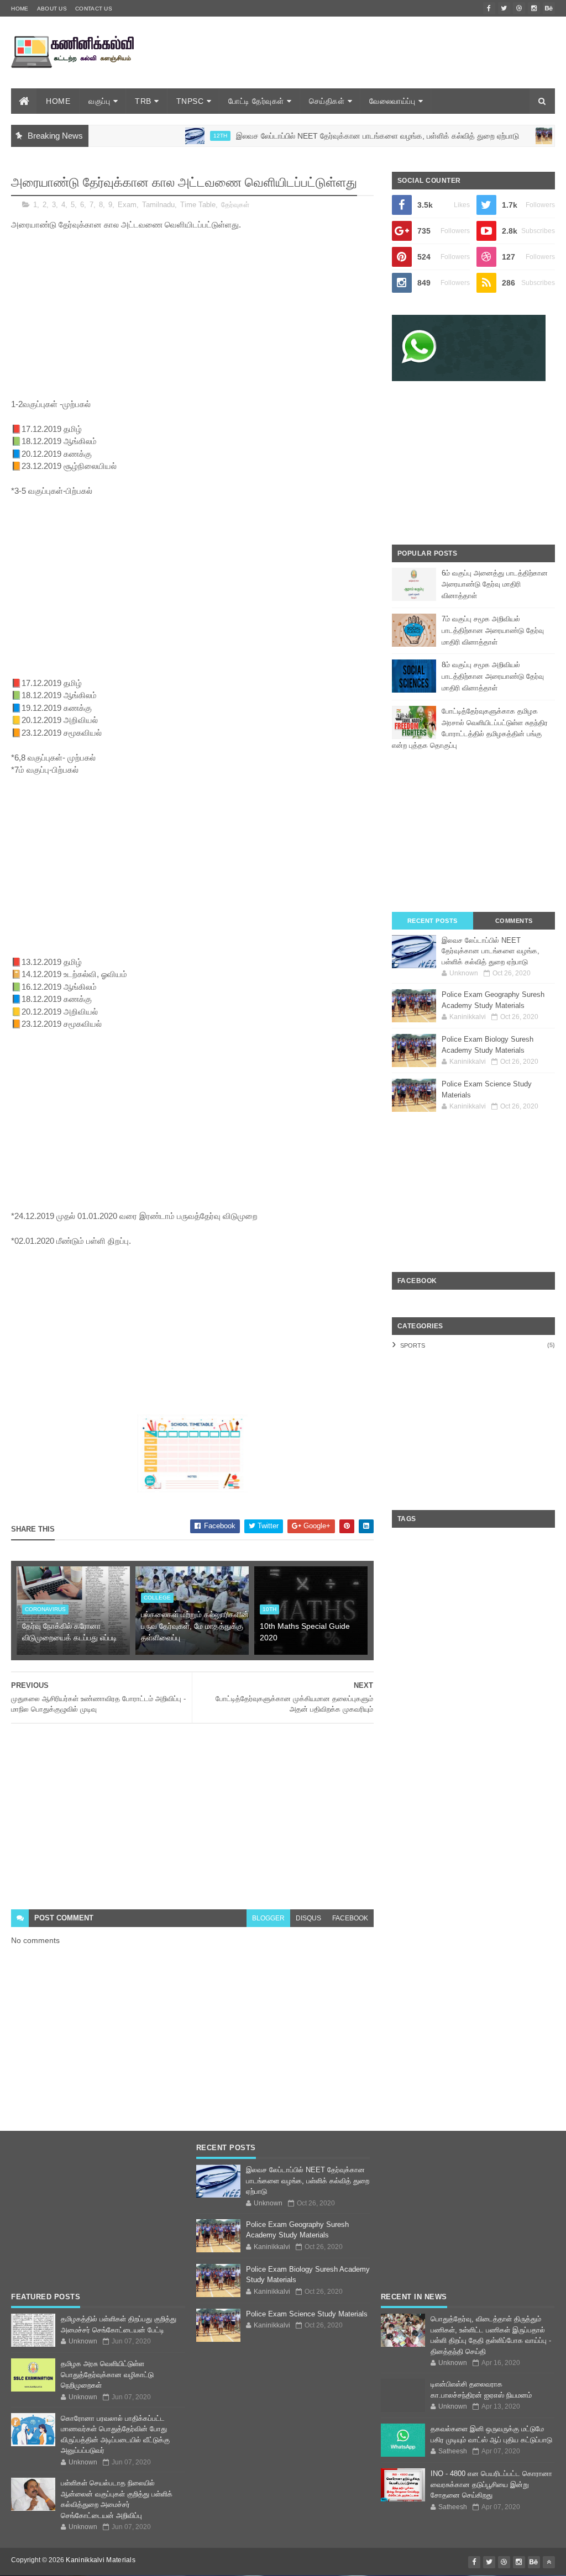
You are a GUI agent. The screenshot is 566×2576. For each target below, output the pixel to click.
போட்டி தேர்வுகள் (256, 101)
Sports (413, 1345)
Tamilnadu (158, 205)
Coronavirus (45, 1609)
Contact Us (94, 9)
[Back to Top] (549, 2562)
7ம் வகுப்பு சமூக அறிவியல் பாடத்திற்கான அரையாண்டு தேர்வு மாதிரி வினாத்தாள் (493, 630)
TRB (143, 101)
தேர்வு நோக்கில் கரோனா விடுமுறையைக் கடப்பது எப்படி (70, 1632)
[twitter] (504, 8)
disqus (308, 1918)
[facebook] (489, 8)
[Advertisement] (354, 68)
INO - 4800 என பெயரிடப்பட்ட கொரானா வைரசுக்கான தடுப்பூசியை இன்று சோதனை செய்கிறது (491, 2484)
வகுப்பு (99, 101)
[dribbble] (519, 8)
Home (20, 9)
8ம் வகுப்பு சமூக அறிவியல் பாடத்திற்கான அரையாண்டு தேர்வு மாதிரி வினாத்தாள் (493, 676)
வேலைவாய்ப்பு (392, 101)
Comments (514, 921)
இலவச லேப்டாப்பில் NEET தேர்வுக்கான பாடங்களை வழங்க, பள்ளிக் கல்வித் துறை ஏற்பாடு (336, 136)
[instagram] (534, 8)
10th (269, 1609)
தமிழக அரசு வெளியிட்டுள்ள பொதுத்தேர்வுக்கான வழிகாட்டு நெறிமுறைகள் (107, 2374)
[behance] (549, 8)
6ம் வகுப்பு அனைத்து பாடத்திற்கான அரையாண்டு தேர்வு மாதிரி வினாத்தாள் (495, 585)
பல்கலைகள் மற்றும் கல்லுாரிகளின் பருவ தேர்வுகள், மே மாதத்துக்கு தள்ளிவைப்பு (195, 1626)
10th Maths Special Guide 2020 (305, 1632)
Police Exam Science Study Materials (307, 2314)
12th (179, 136)
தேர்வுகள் (235, 205)
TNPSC (190, 101)
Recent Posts (433, 921)
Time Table (198, 205)
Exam (127, 205)
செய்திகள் (327, 101)
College (157, 1598)
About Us (52, 9)
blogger (268, 1918)
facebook (350, 1918)
